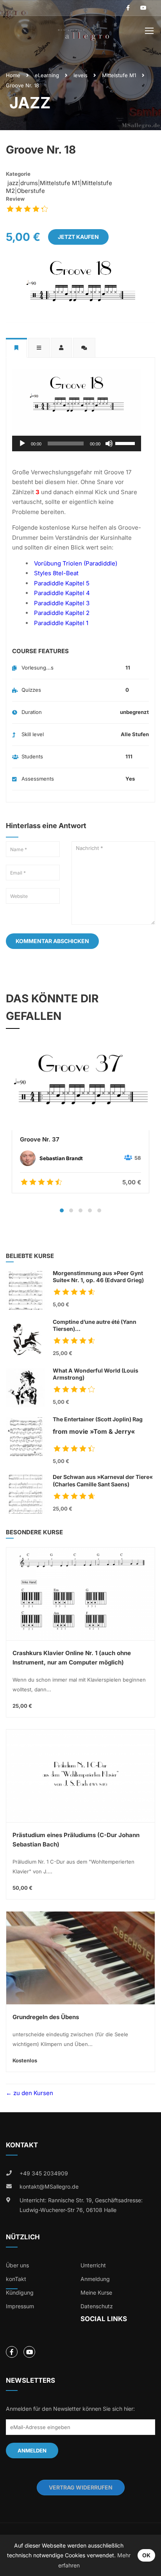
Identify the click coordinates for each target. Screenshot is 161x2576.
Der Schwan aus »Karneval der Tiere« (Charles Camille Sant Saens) (103, 1480)
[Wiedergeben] (22, 443)
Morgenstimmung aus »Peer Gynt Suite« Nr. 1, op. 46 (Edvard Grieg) (98, 1277)
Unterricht (93, 2265)
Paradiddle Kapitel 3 (62, 603)
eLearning (47, 75)
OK (146, 2555)
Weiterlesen (80, 1087)
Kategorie (18, 174)
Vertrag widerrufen (81, 2487)
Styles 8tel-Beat (56, 573)
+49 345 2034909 (44, 2173)
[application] (77, 443)
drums (29, 183)
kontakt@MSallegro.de (49, 2186)
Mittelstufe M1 (119, 75)
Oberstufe (31, 191)
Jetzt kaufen (78, 237)
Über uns (17, 2265)
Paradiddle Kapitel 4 (62, 593)
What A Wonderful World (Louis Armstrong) (96, 1374)
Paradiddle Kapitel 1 (61, 623)
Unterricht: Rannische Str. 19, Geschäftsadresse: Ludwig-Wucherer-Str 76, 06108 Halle (81, 2205)
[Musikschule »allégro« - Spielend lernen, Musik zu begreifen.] (83, 32)
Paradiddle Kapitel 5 (62, 583)
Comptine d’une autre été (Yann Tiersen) (103, 1326)
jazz (12, 183)
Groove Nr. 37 (40, 1139)
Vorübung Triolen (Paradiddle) (76, 563)
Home (13, 75)
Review (15, 199)
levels (80, 75)
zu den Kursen (32, 2093)
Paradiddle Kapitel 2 (62, 613)
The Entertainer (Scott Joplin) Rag (98, 1426)
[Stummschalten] (109, 443)
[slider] (126, 443)
